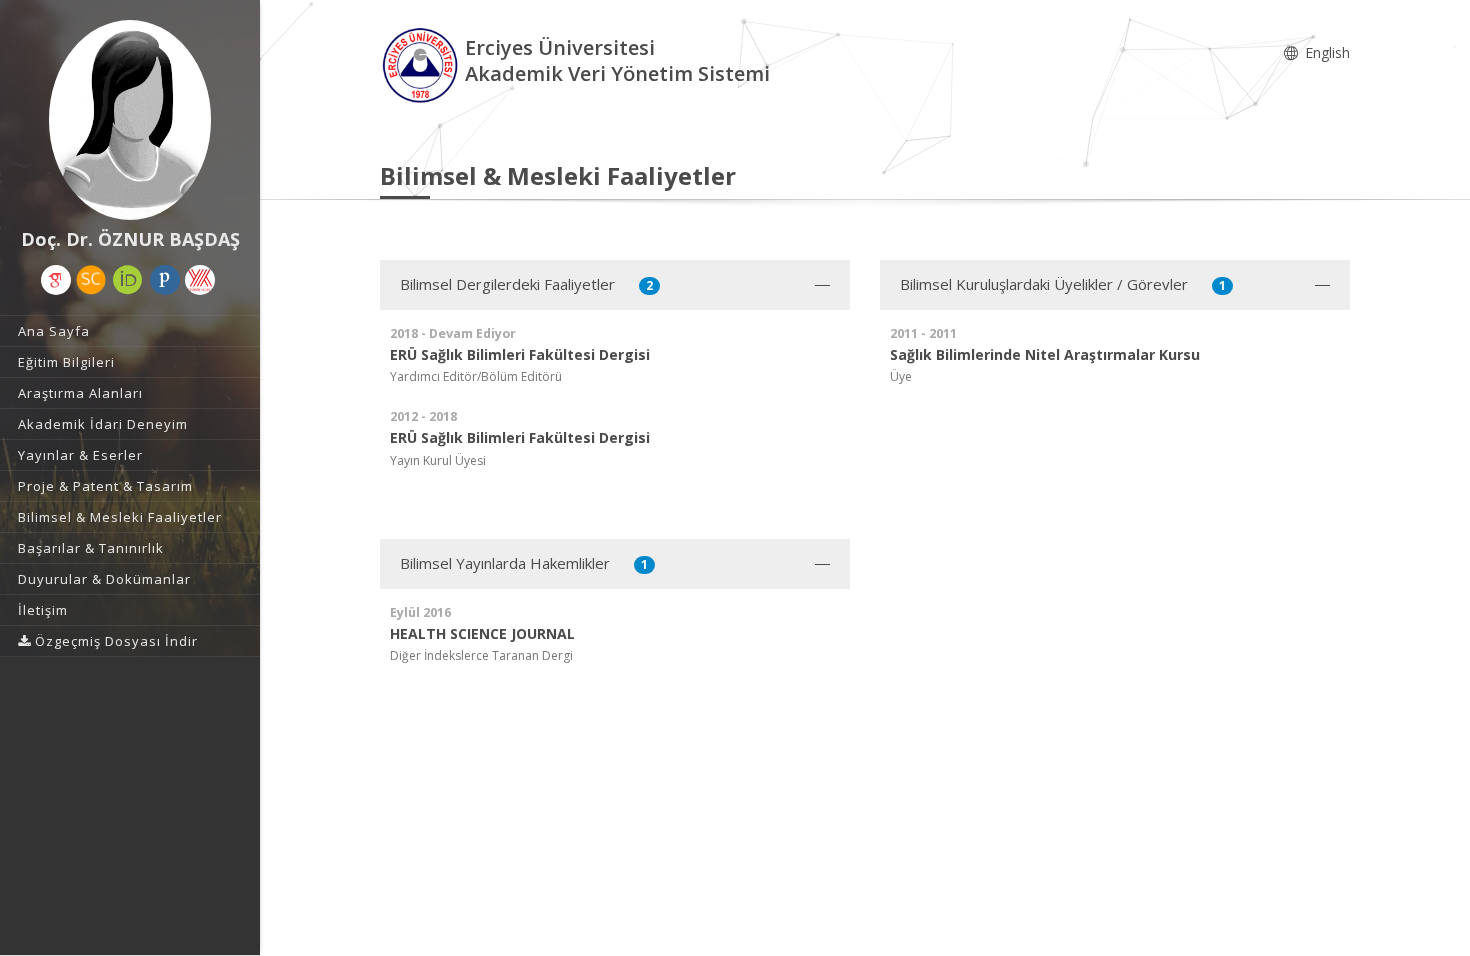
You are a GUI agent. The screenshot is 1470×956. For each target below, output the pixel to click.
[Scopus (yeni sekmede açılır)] (91, 280)
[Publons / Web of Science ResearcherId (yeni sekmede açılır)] (165, 280)
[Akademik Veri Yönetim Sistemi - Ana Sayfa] (422, 63)
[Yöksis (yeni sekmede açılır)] (200, 280)
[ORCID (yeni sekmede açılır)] (128, 280)
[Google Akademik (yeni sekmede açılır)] (56, 280)
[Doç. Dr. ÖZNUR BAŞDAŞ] (130, 120)
